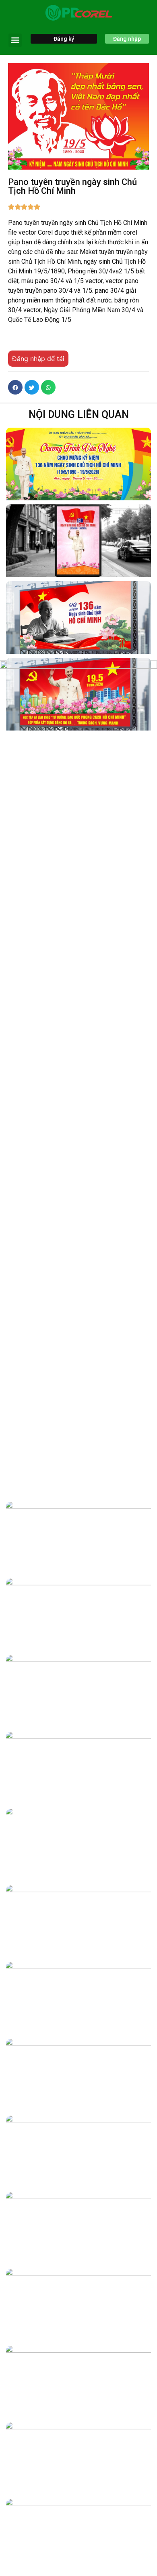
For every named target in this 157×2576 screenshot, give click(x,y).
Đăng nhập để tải (38, 359)
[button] (15, 40)
